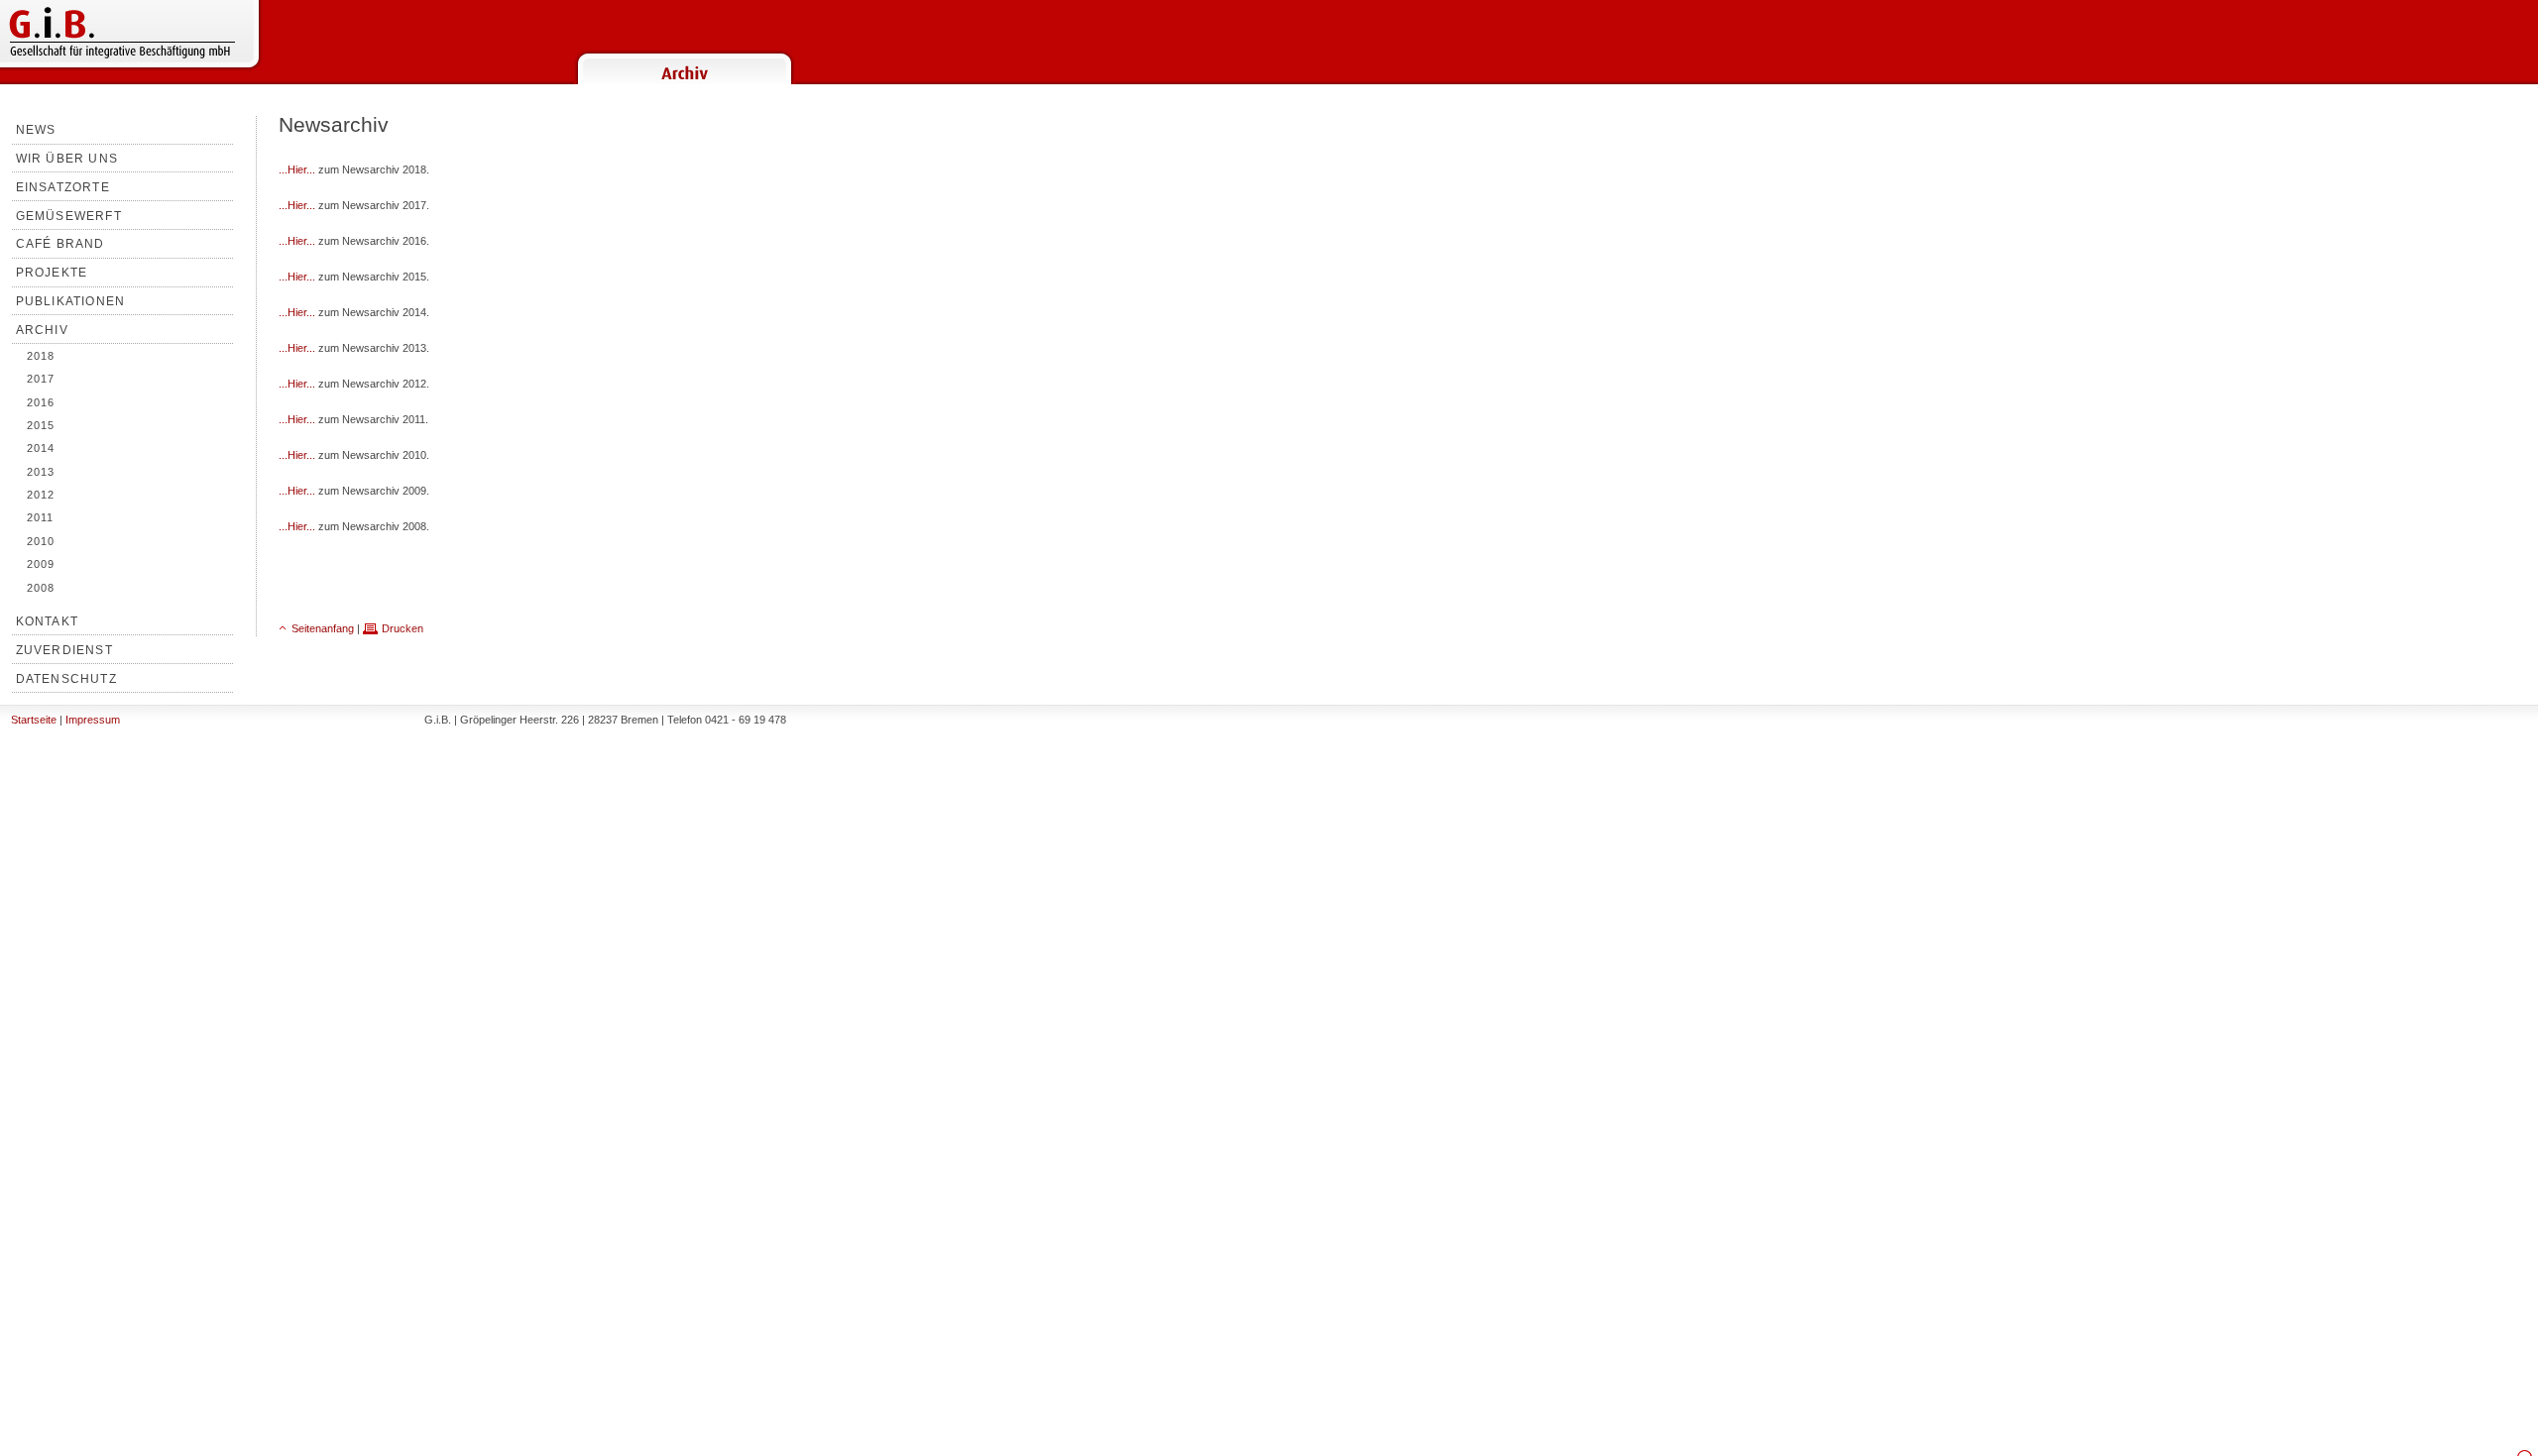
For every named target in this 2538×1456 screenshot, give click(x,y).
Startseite (34, 720)
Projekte (52, 273)
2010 (41, 541)
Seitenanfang (323, 628)
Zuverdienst (64, 650)
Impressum (93, 720)
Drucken (403, 628)
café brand (60, 244)
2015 (41, 425)
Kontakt (47, 621)
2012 (41, 495)
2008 (41, 588)
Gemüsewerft (69, 216)
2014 (41, 448)
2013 (41, 472)
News (36, 130)
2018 (41, 356)
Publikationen (71, 301)
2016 (41, 402)
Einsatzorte (63, 187)
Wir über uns (67, 159)
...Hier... (297, 169)
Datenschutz (66, 679)
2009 (41, 564)
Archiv (42, 330)
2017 (41, 379)
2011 (40, 517)
